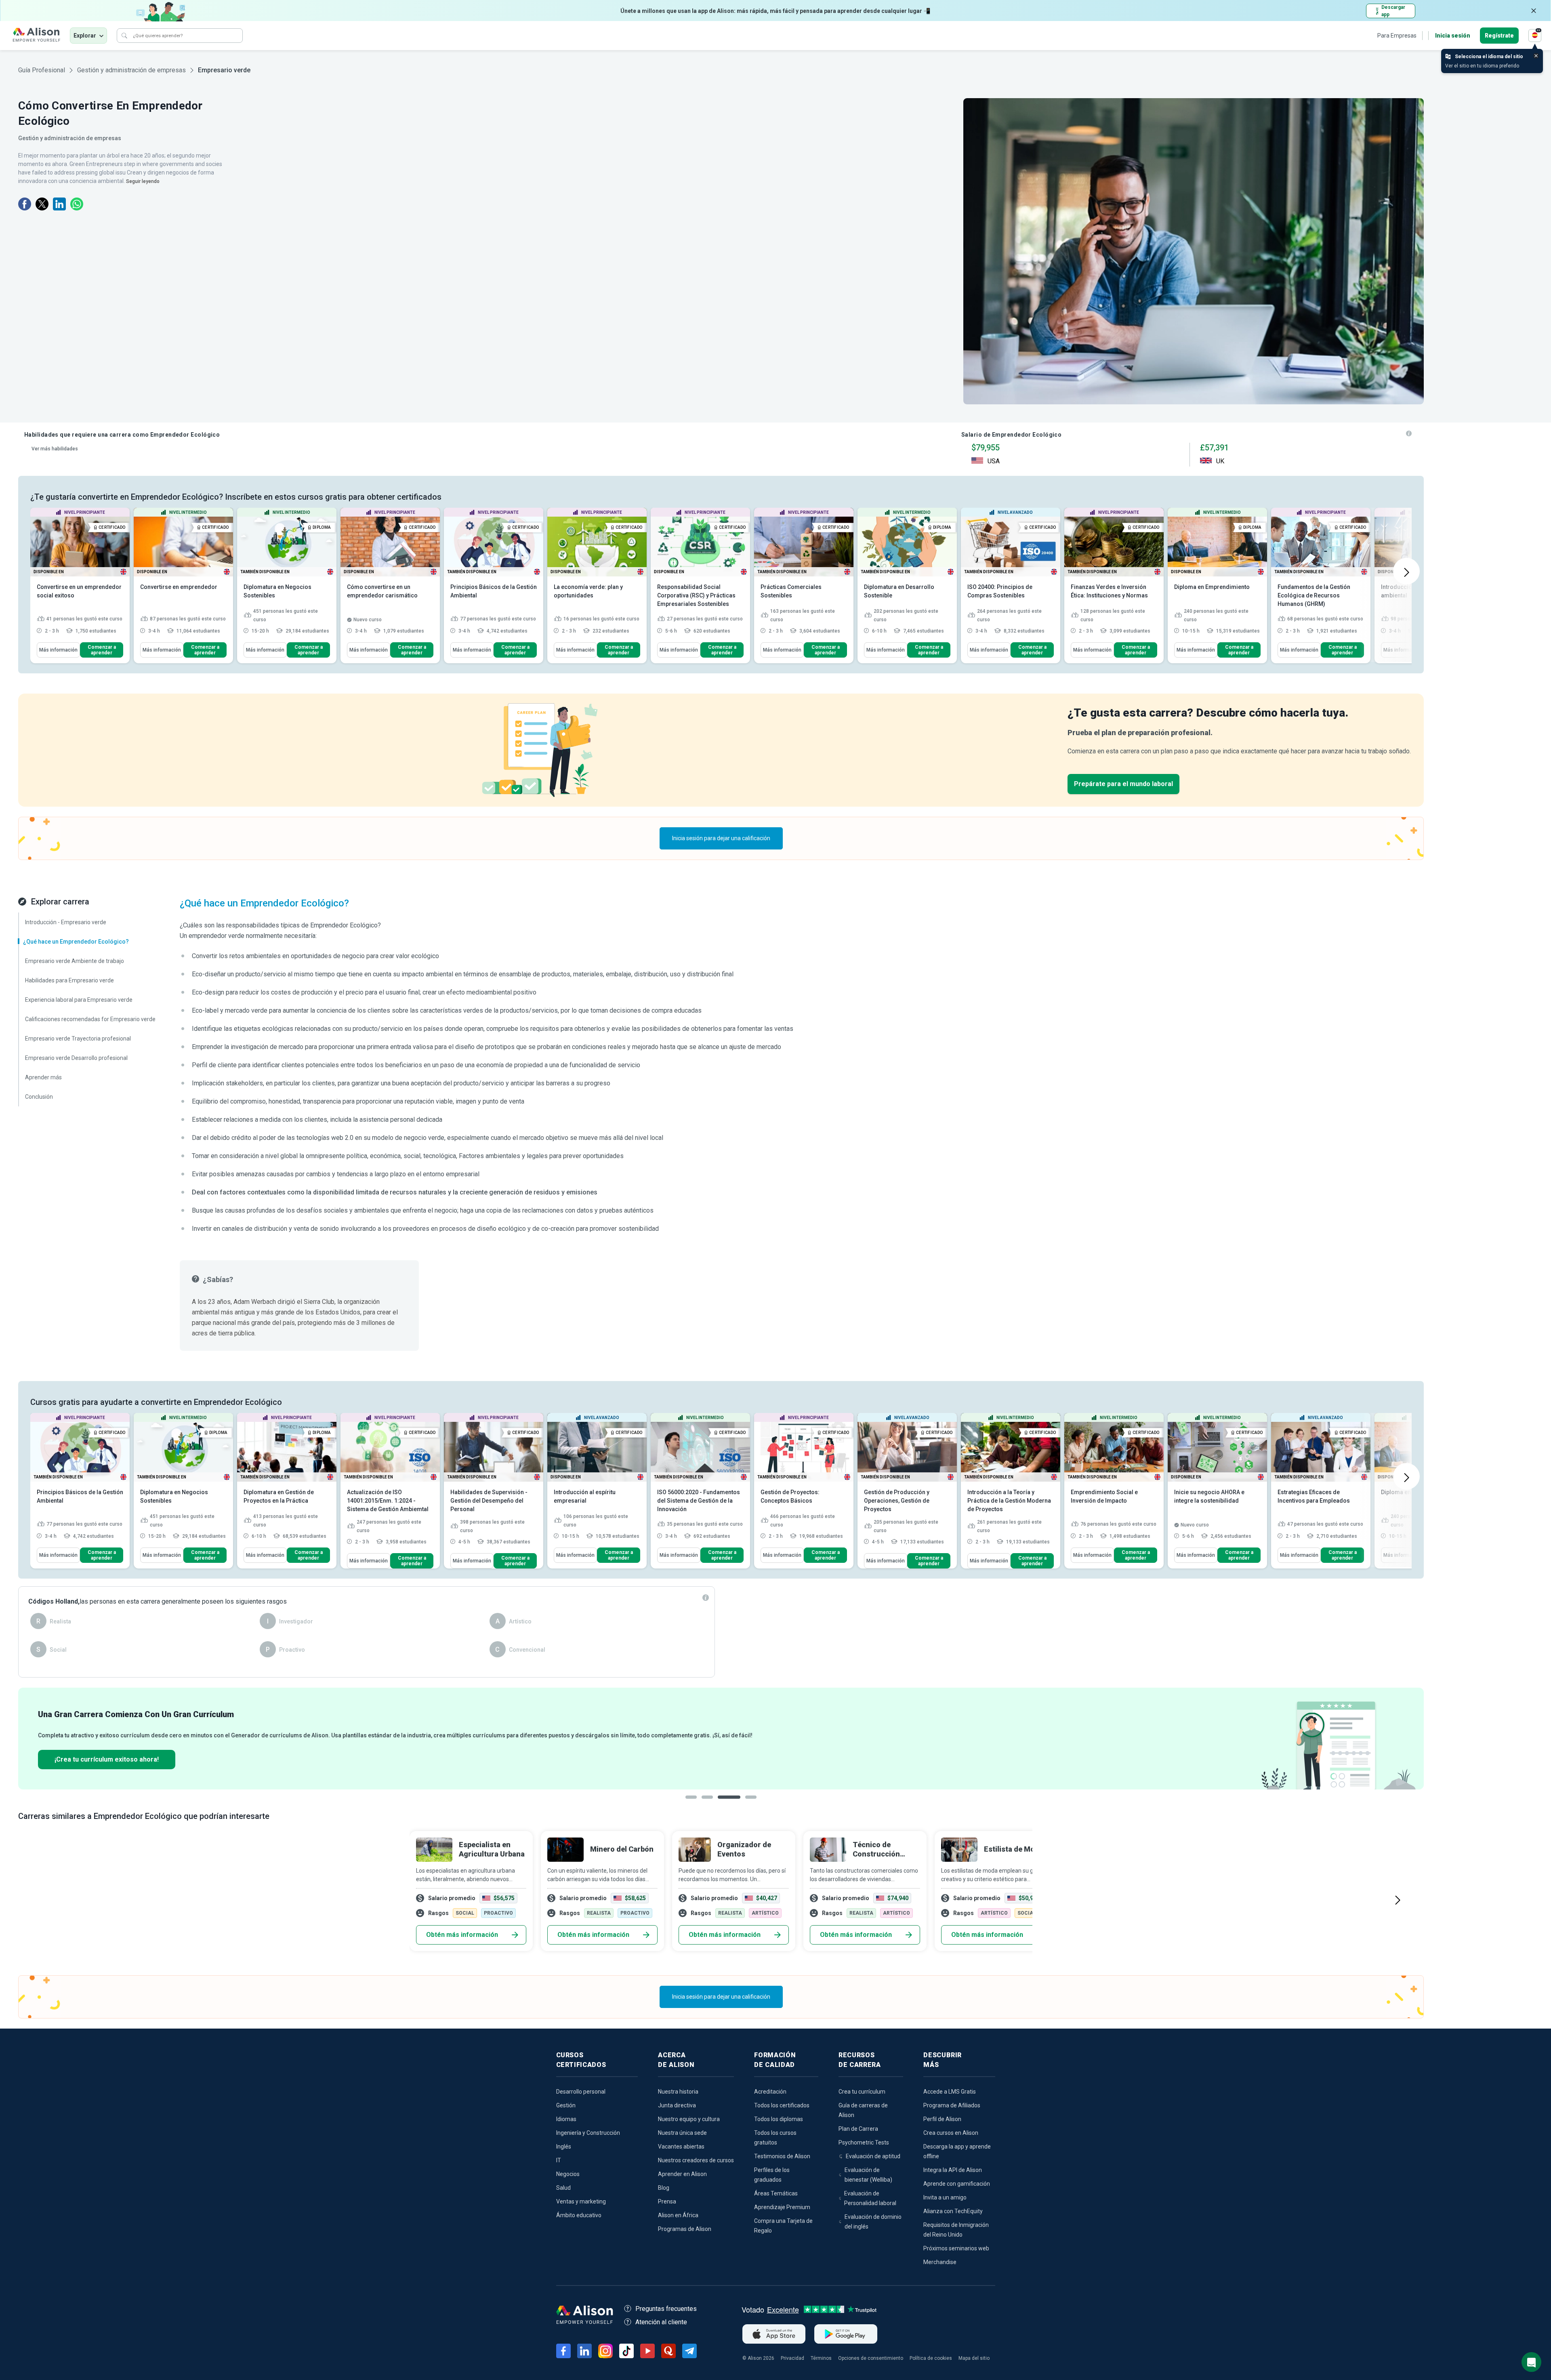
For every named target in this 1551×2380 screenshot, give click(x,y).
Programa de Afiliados (952, 2105)
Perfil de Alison (942, 2119)
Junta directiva (677, 2105)
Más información (58, 650)
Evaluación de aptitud (873, 2156)
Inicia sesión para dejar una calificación (721, 838)
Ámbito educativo (579, 2215)
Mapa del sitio (974, 2358)
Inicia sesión (1453, 36)
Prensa (667, 2201)
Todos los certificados (782, 2105)
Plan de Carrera (858, 2129)
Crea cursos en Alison (951, 2133)
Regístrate (1499, 36)
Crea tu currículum (862, 2092)
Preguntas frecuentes (666, 2309)
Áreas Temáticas (776, 2193)
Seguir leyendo (143, 181)
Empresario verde (224, 70)
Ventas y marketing (581, 2201)
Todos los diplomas (779, 2119)
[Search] (124, 36)
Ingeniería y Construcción (588, 2133)
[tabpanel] (721, 1739)
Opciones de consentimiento (871, 2358)
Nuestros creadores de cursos (696, 2160)
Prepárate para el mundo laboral (1123, 784)
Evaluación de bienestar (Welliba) (868, 2175)
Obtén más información (462, 1935)
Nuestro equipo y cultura (689, 2119)
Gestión (566, 2105)
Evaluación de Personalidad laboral (870, 2198)
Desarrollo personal (581, 2092)
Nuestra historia (678, 2092)
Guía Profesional (42, 70)
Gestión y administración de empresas (131, 70)
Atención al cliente (661, 2322)
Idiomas (566, 2119)
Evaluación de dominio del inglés (873, 2222)
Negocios (568, 2174)
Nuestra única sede (682, 2133)
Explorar (85, 36)
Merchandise (940, 2262)
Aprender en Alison (682, 2174)
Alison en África (678, 2215)
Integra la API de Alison (953, 2170)
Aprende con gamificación (957, 2184)
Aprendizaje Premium (782, 2207)
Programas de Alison (685, 2229)
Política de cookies (931, 2358)
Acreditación (770, 2092)
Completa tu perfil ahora (92, 1759)
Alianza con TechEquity (953, 2211)
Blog (664, 2188)
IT (559, 2160)
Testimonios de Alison (782, 2156)
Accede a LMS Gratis (950, 2092)
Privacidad (792, 2358)
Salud (563, 2188)
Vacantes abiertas (681, 2147)
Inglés (564, 2147)
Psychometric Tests (864, 2142)
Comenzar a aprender (102, 650)
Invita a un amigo (945, 2197)
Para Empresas (1397, 36)
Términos (821, 2358)
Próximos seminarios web (956, 2248)
